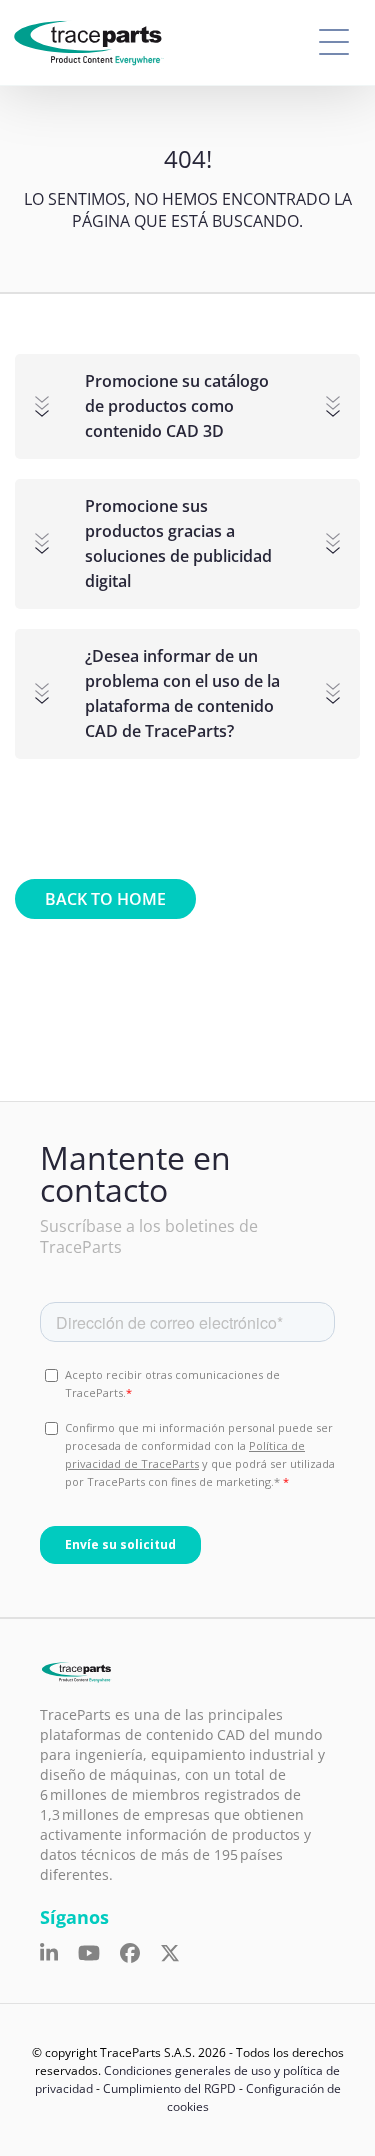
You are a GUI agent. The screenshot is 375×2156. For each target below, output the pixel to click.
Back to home (105, 899)
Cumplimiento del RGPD (169, 2088)
